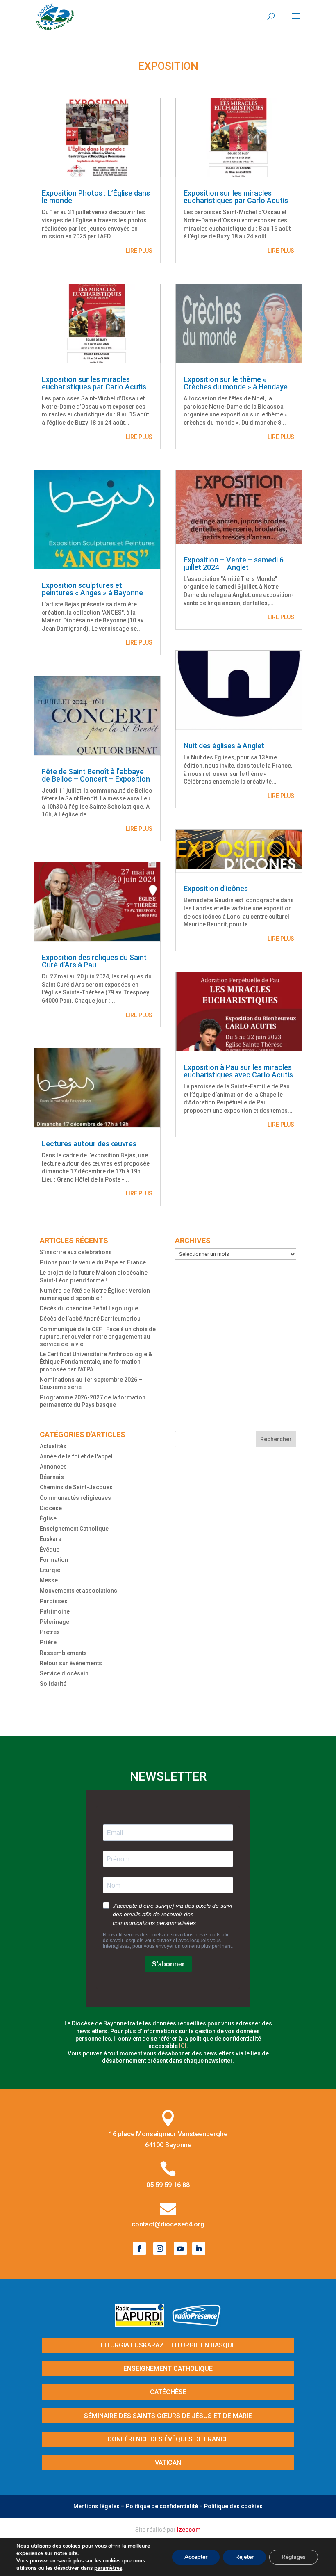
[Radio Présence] (197, 2324)
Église (48, 1518)
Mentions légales (96, 2506)
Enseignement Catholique (74, 1529)
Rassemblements (63, 1653)
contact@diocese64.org (168, 2224)
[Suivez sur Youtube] (180, 2249)
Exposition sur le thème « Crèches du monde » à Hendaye (236, 383)
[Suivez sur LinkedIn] (199, 2249)
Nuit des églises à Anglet (224, 746)
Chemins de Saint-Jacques (76, 1487)
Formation (54, 1560)
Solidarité (53, 1684)
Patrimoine (55, 1611)
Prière (48, 1642)
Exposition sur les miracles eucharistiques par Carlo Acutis (94, 383)
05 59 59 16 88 (168, 2185)
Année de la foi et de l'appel (76, 1456)
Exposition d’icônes (216, 888)
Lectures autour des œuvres (89, 1144)
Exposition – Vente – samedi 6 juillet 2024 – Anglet (234, 563)
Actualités (53, 1446)
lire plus (139, 251)
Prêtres (50, 1632)
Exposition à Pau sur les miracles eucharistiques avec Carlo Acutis (238, 1071)
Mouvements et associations (78, 1591)
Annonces (53, 1467)
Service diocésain (64, 1673)
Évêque (50, 1550)
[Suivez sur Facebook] (139, 2249)
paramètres (108, 2568)
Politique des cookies (233, 2506)
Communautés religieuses (75, 1498)
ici (183, 2046)
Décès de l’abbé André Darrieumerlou (90, 1319)
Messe (49, 1580)
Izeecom (189, 2530)
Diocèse (51, 1508)
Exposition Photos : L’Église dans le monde (96, 197)
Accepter (196, 2557)
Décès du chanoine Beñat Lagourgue (89, 1308)
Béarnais (52, 1477)
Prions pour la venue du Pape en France (93, 1262)
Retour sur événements (71, 1663)
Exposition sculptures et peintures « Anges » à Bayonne (92, 589)
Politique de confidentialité (162, 2506)
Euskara (51, 1539)
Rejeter (244, 2557)
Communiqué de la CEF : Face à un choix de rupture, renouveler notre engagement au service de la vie (98, 1337)
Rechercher (276, 1439)
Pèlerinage (54, 1622)
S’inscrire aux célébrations (76, 1252)
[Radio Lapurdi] (143, 2324)
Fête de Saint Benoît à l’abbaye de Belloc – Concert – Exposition (96, 775)
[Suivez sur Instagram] (160, 2249)
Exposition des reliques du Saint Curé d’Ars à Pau (94, 961)
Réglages (294, 2557)
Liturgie (50, 1570)
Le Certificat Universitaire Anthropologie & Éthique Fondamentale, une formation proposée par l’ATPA (96, 1362)
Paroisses (54, 1601)
